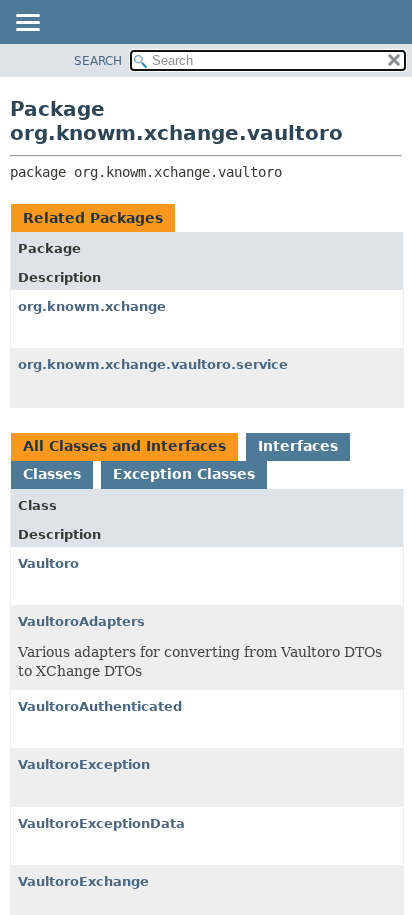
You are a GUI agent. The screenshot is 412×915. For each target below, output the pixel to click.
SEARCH (98, 61)
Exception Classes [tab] (184, 474)
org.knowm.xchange (92, 306)
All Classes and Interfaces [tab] (124, 446)
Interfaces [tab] (298, 446)
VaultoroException (84, 764)
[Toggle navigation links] (27, 24)
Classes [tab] (52, 474)
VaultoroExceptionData (101, 823)
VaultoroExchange (83, 881)
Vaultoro (48, 563)
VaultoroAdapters (81, 621)
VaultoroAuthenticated (100, 706)
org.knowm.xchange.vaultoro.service (153, 364)
